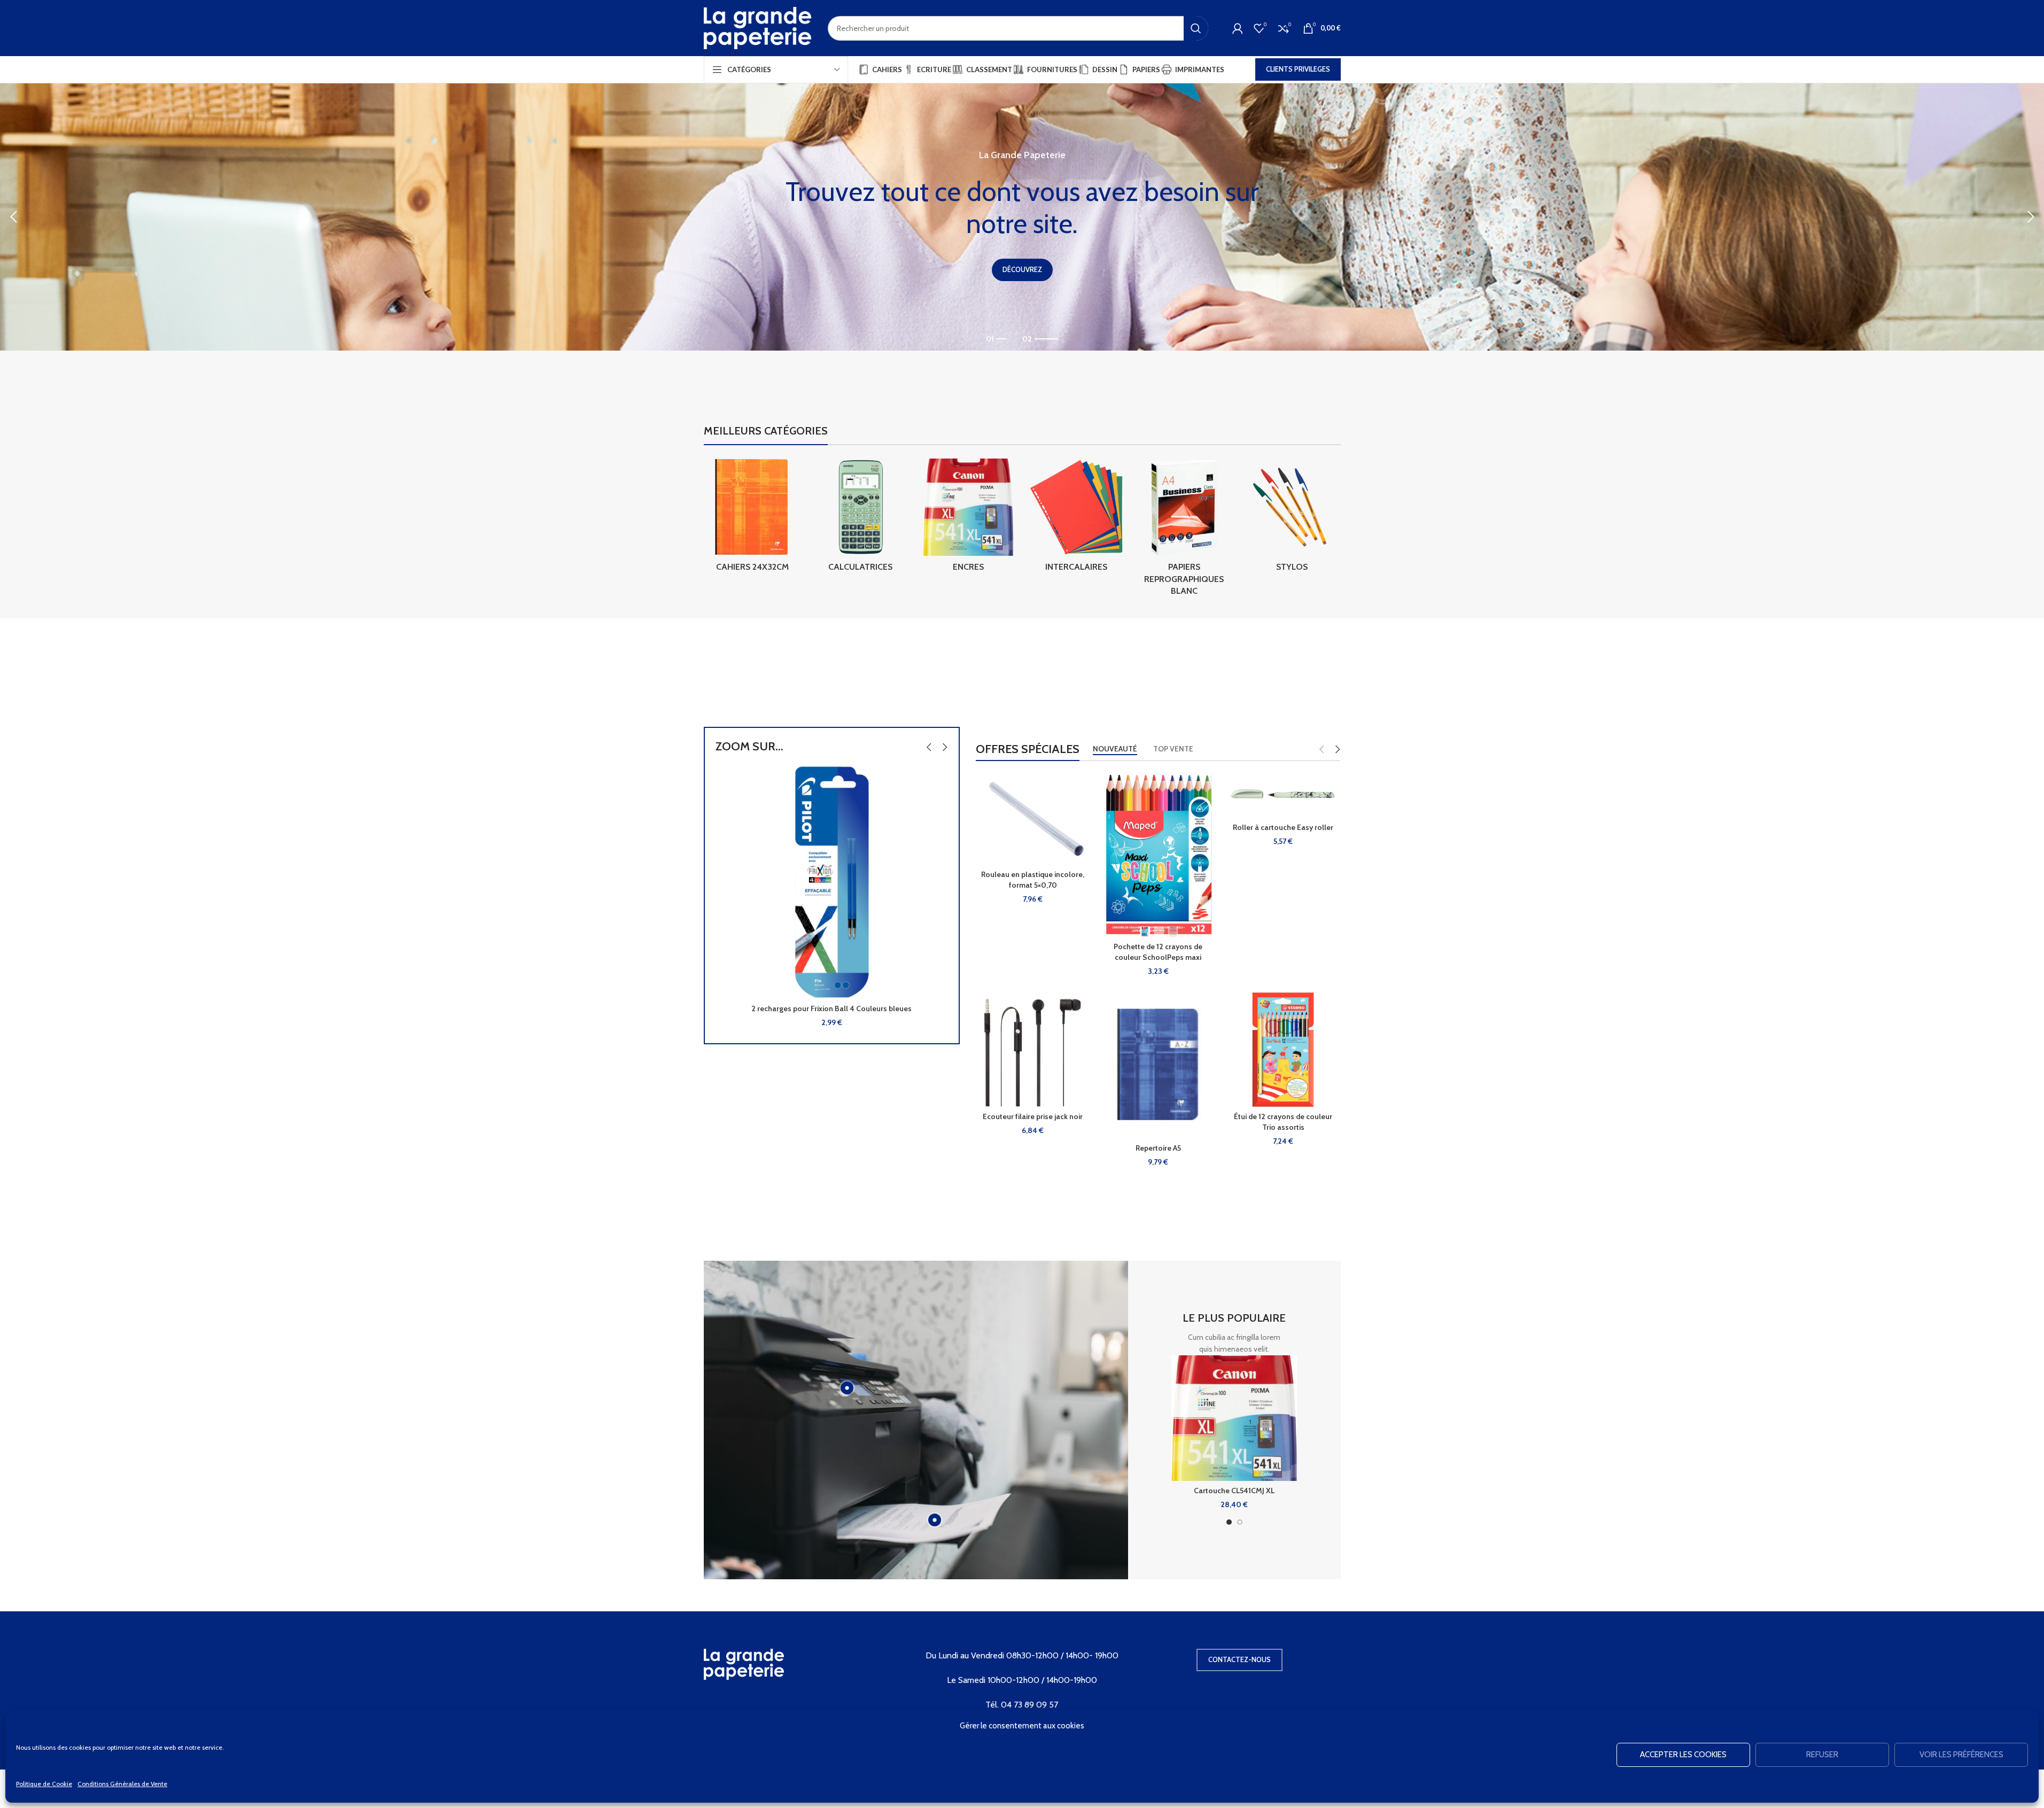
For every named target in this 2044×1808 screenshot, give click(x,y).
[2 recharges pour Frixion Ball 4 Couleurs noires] (832, 882)
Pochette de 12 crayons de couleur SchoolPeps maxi (1158, 952)
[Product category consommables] (968, 518)
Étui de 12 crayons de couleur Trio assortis (1283, 1122)
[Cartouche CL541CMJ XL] (1234, 1418)
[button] (13, 217)
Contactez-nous (1239, 1659)
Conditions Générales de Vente (122, 1784)
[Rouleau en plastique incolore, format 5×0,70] (1033, 818)
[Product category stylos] (1292, 518)
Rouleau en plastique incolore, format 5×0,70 (1033, 880)
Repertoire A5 (1158, 1148)
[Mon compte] (1238, 28)
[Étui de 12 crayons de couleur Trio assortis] (1283, 1050)
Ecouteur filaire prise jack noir (1033, 1116)
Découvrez (1022, 269)
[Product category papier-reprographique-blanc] (1184, 530)
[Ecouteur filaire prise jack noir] (1033, 1050)
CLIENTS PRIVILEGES (1298, 69)
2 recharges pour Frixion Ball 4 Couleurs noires (832, 1008)
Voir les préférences (1961, 1755)
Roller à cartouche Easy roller (1283, 827)
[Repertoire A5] (1158, 1065)
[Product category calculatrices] (860, 518)
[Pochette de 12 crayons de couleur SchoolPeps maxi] (1158, 854)
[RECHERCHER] (1196, 28)
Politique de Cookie (44, 1784)
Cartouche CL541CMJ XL (1234, 1491)
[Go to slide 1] (1229, 1522)
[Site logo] (758, 27)
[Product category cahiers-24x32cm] (752, 518)
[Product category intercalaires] (1076, 518)
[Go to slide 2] (1240, 1522)
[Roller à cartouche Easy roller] (1283, 794)
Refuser (1822, 1755)
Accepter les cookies (1683, 1755)
